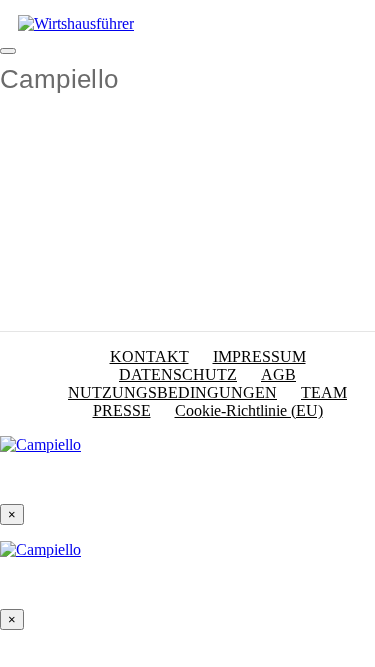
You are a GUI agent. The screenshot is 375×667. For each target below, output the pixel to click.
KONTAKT (149, 356)
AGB (278, 374)
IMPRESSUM (259, 356)
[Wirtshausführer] (76, 23)
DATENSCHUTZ (178, 374)
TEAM (324, 392)
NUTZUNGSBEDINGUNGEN (172, 392)
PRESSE (122, 410)
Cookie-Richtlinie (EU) (249, 410)
